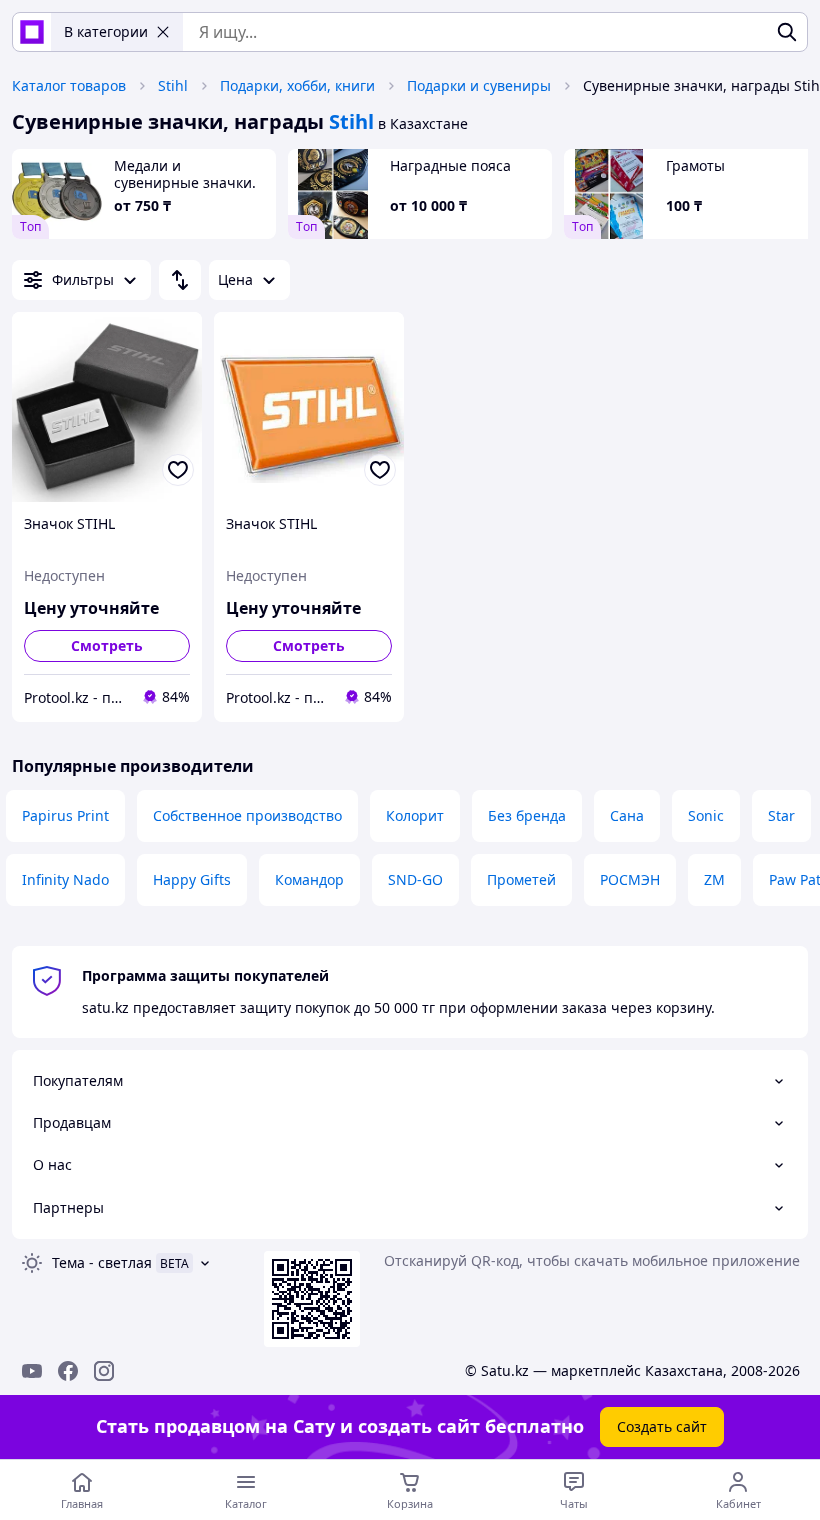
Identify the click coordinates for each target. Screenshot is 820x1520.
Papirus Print (65, 815)
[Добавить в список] (178, 470)
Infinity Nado (65, 879)
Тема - (102, 1262)
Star (781, 815)
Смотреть (107, 645)
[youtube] (32, 1371)
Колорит (415, 815)
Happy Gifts (192, 879)
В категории (106, 31)
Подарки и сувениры (479, 85)
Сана (627, 815)
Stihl (173, 85)
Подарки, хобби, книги (297, 85)
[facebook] (68, 1371)
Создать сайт (662, 1426)
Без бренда (527, 815)
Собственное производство (247, 815)
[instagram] (104, 1371)
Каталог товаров (69, 85)
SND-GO (415, 879)
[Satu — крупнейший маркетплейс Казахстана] (32, 32)
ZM (714, 879)
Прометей (521, 879)
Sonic (706, 815)
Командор (309, 879)
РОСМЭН (630, 879)
